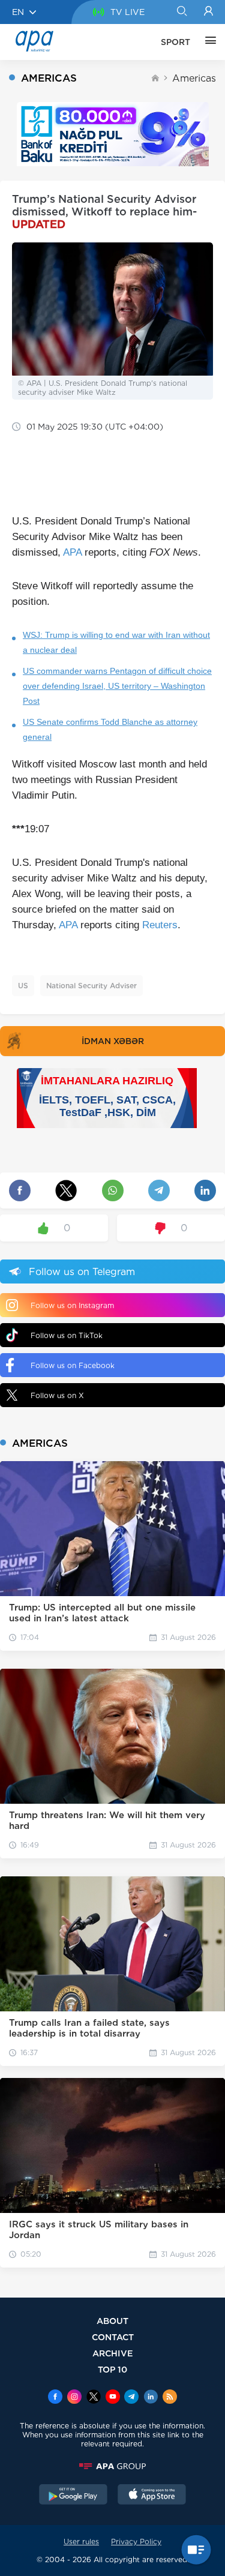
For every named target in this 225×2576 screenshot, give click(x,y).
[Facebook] (55, 2398)
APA (72, 552)
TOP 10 (112, 2369)
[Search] (181, 12)
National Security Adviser (91, 986)
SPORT (175, 42)
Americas (194, 78)
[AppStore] (152, 2496)
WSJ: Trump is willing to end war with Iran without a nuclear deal (116, 642)
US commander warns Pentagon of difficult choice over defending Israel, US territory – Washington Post (117, 686)
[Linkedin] (151, 2398)
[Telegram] (131, 2398)
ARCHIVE (113, 2353)
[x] (94, 2398)
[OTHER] (208, 42)
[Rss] (170, 2398)
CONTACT (113, 2337)
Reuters (160, 925)
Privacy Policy (136, 2541)
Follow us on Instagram (72, 1305)
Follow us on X (57, 1395)
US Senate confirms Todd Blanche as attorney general (110, 729)
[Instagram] (74, 2398)
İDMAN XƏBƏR (113, 1041)
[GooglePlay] (73, 2496)
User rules (81, 2541)
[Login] (208, 12)
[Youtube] (113, 2398)
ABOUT (112, 2321)
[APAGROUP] (112, 2466)
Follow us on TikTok (67, 1335)
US (23, 986)
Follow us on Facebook (73, 1365)
